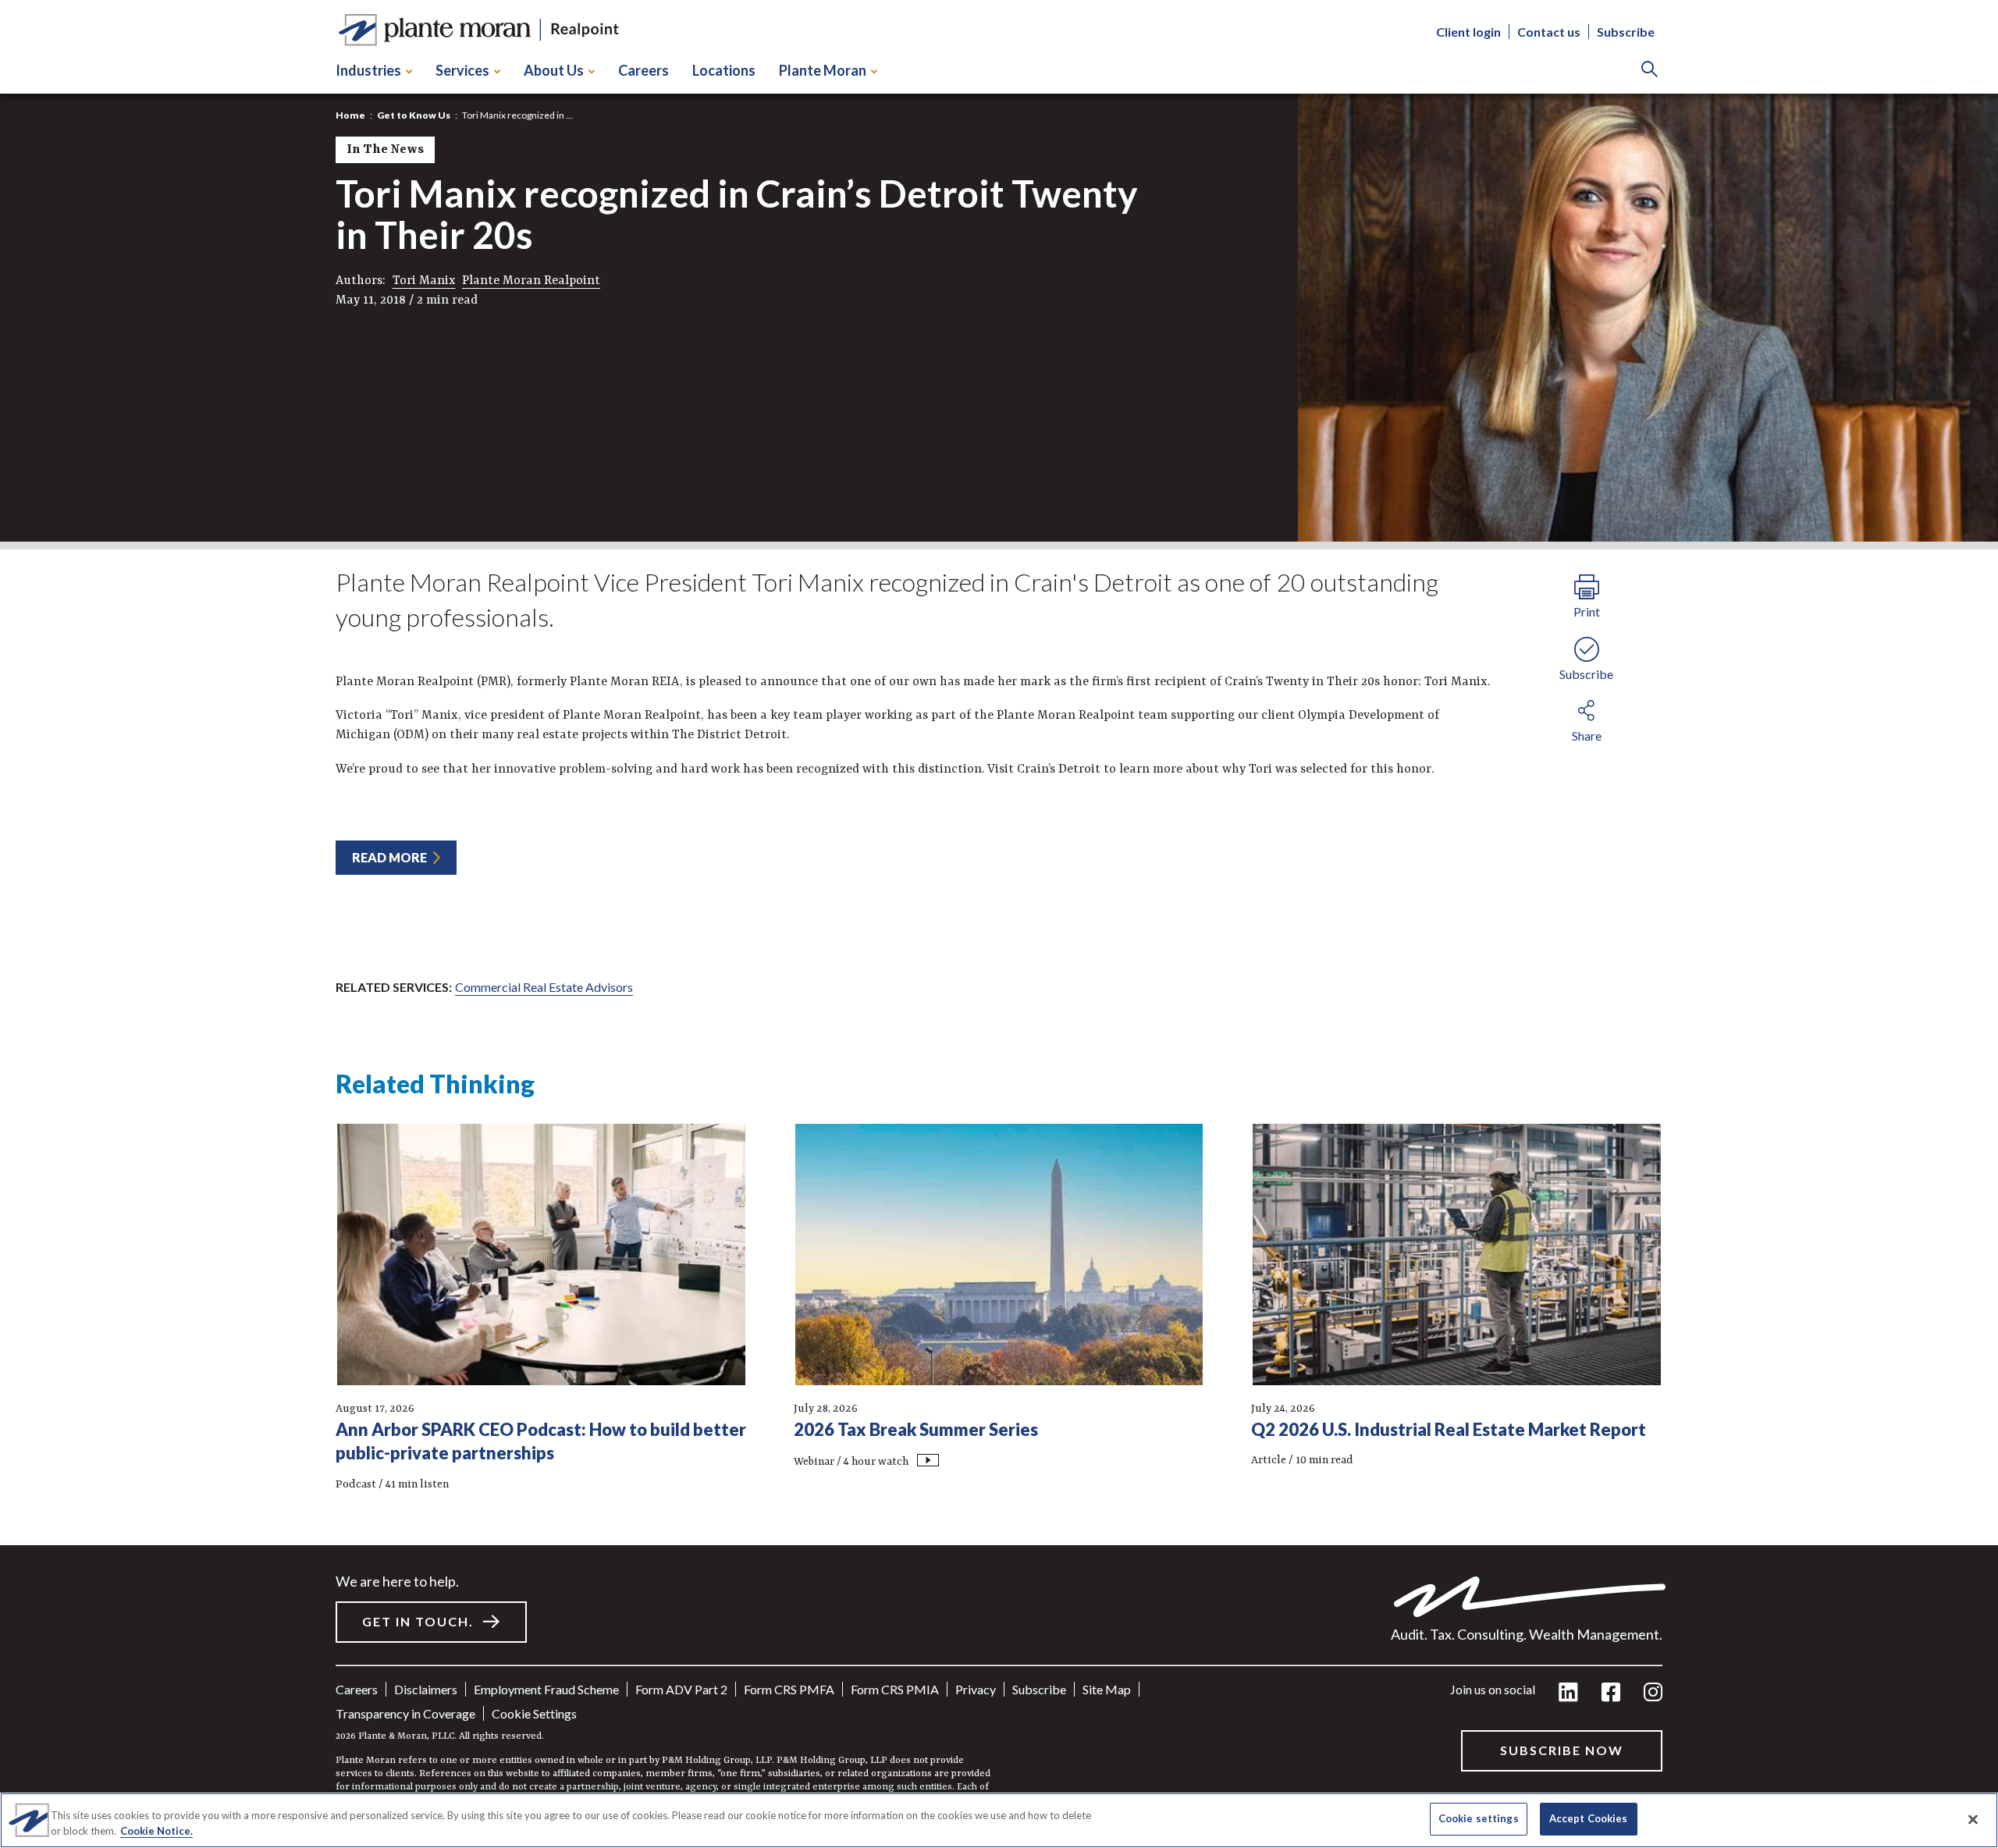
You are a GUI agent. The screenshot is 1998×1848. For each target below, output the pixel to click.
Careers (643, 70)
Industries (368, 70)
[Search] (1650, 71)
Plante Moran (823, 70)
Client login (1468, 32)
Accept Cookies (1589, 1818)
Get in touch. (418, 1621)
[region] (999, 1820)
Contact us (1549, 32)
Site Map (1107, 1689)
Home (350, 115)
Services (462, 70)
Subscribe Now (1562, 1750)
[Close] (1973, 1819)
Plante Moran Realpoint (531, 281)
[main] (999, 924)
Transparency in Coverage (405, 1713)
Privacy (976, 1689)
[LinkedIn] (1568, 1693)
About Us (554, 70)
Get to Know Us (414, 115)
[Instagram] (1653, 1693)
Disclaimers (426, 1689)
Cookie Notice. (156, 1831)
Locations (724, 70)
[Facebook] (1611, 1693)
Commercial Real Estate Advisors (544, 987)
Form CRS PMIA (895, 1689)
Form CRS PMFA (789, 1689)
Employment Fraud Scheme (546, 1689)
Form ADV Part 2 (681, 1689)
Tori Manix (424, 281)
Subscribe (1626, 32)
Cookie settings (534, 1713)
